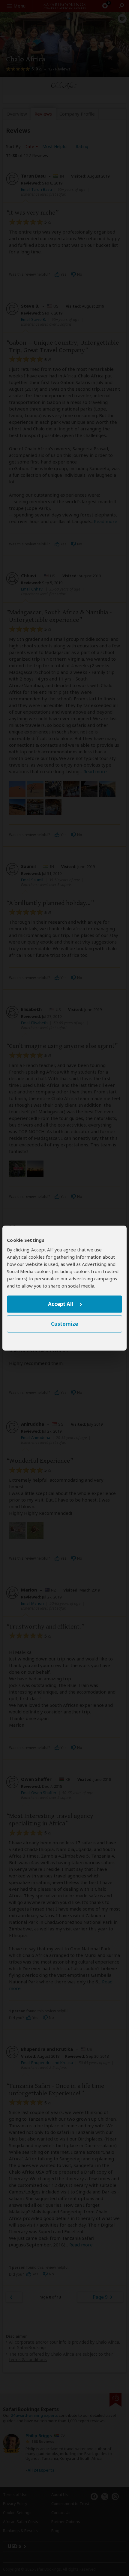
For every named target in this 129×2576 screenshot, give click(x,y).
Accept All (61, 1304)
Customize (64, 1324)
